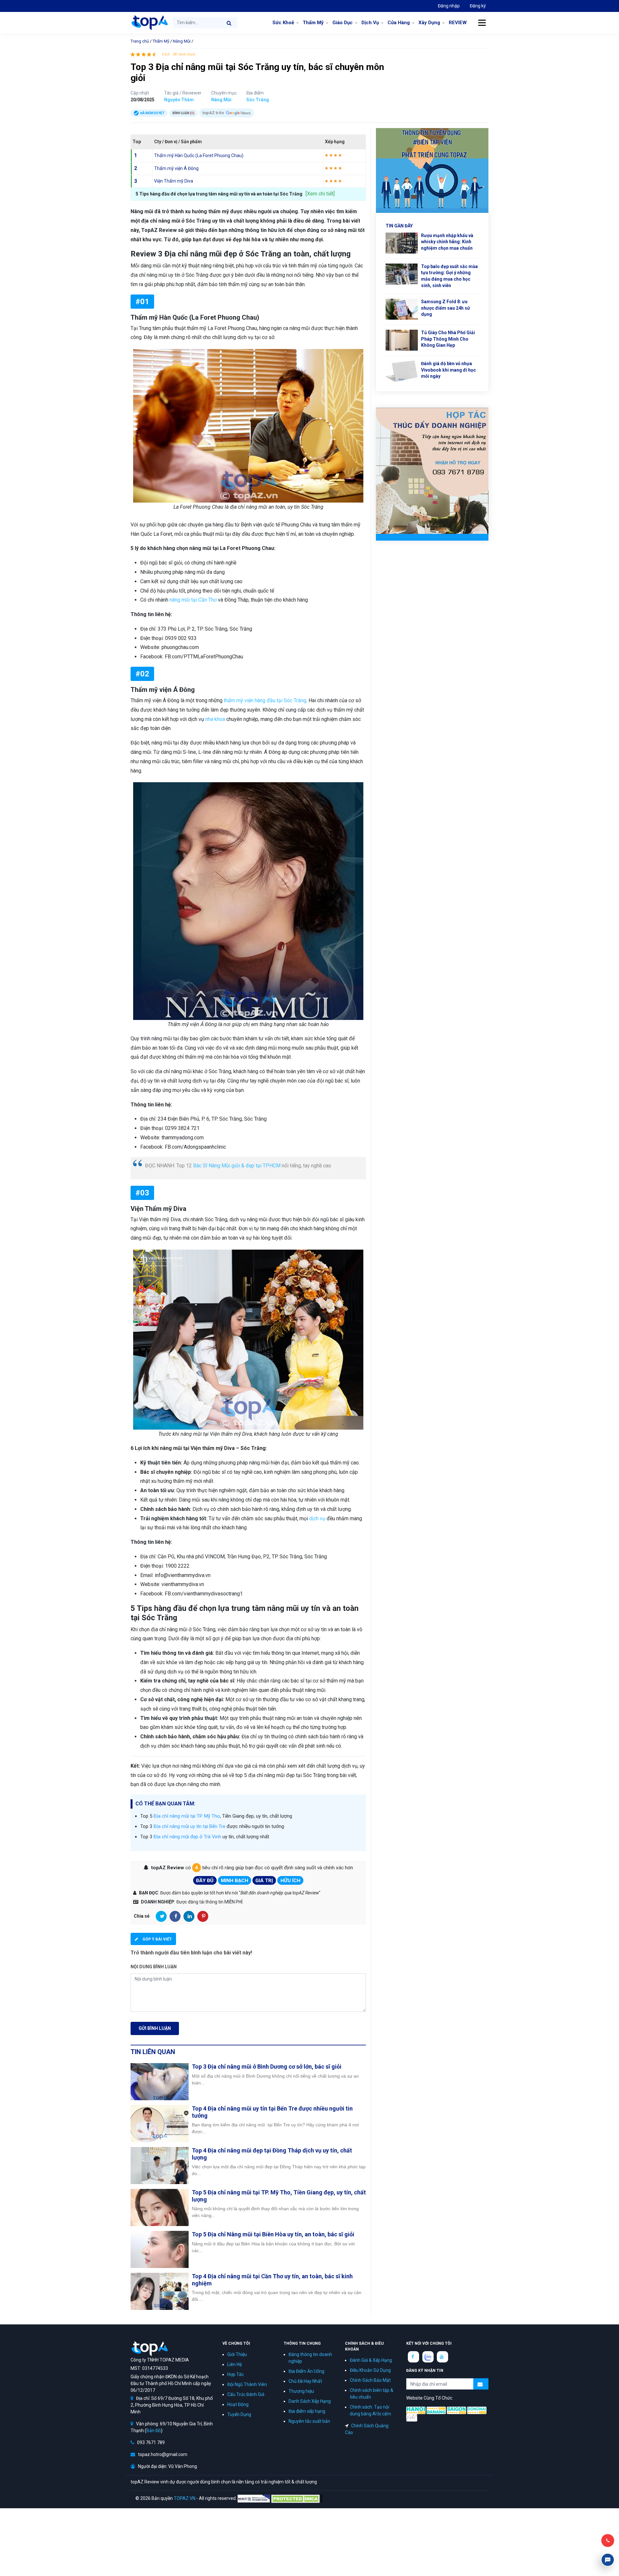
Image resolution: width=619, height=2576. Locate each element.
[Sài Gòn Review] (457, 2410)
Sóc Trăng (258, 100)
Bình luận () (183, 113)
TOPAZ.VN (185, 2498)
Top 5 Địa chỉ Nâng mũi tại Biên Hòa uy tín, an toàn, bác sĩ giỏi (273, 2234)
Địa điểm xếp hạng (307, 2411)
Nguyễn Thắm (179, 100)
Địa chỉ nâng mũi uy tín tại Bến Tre (189, 1826)
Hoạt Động (238, 2404)
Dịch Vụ (370, 23)
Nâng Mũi (182, 41)
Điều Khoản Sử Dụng (370, 2370)
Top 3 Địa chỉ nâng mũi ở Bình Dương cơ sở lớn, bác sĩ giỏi (267, 2067)
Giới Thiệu (237, 2354)
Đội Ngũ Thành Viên (247, 2384)
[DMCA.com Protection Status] (297, 2498)
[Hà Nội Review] (416, 2410)
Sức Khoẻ (283, 23)
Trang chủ (140, 41)
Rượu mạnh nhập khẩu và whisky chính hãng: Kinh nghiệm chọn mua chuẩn (447, 242)
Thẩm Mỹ (313, 23)
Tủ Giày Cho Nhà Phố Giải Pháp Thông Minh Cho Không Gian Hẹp (448, 339)
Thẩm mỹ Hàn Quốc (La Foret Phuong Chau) (199, 155)
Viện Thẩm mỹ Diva (174, 181)
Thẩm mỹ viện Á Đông (176, 168)
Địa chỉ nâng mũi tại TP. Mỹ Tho (187, 1816)
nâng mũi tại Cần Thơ (193, 600)
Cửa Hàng (399, 23)
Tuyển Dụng (239, 2414)
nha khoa (215, 719)
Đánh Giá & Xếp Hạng (371, 2360)
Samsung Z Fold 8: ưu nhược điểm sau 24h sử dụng (446, 308)
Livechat (608, 2560)
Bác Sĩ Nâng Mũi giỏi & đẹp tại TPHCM (237, 1166)
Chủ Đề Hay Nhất (305, 2381)
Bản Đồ (154, 2431)
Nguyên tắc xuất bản (309, 2421)
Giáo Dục (343, 23)
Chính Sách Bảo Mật (370, 2380)
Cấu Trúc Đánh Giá (246, 2394)
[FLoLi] (412, 2417)
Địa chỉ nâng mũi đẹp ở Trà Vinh (187, 1837)
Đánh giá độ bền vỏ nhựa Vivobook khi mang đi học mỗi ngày (448, 370)
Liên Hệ (235, 2364)
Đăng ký (478, 6)
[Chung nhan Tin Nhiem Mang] (254, 2498)
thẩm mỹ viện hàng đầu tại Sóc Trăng (265, 700)
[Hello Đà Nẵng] (436, 2410)
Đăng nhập (449, 6)
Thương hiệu (301, 2391)
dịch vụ (317, 1518)
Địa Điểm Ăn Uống (306, 2371)
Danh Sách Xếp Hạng (310, 2401)
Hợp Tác (236, 2374)
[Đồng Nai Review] (477, 2410)
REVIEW (458, 23)
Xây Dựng (429, 23)
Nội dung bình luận (154, 1967)
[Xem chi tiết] (320, 194)
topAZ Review (149, 23)
